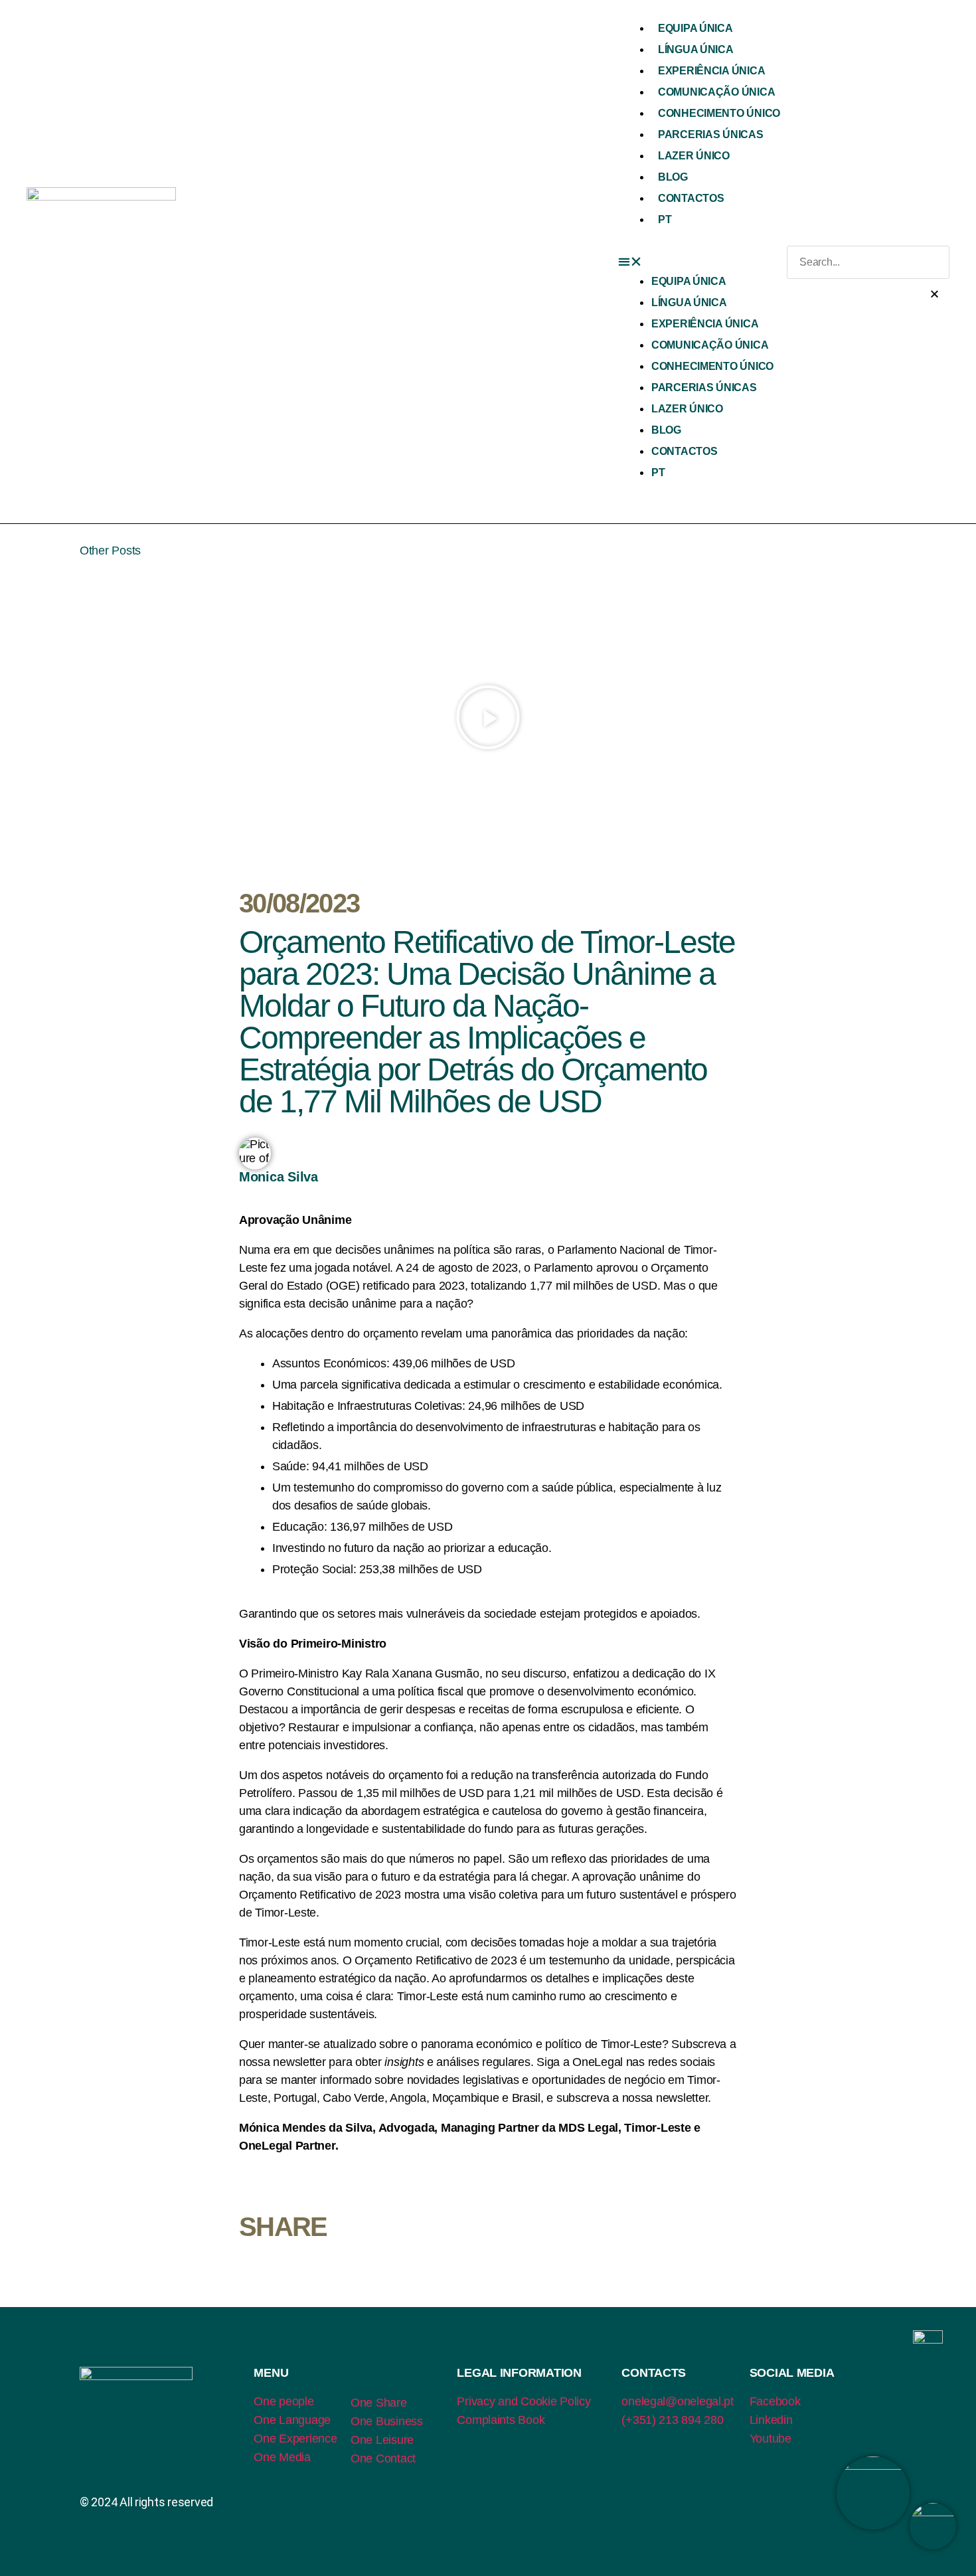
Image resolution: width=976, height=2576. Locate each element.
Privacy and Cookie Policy (524, 2401)
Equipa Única (695, 28)
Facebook (775, 2401)
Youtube (771, 2439)
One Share (379, 2403)
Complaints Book (501, 2420)
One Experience (295, 2439)
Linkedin (771, 2420)
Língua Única (696, 49)
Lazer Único (694, 156)
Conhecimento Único (719, 113)
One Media (282, 2457)
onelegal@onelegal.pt (678, 2401)
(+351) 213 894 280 (672, 2420)
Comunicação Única (716, 92)
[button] (702, 262)
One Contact (383, 2458)
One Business (387, 2421)
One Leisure (382, 2440)
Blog (673, 177)
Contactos (691, 198)
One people (284, 2401)
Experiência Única (711, 71)
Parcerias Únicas (711, 134)
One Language (292, 2420)
